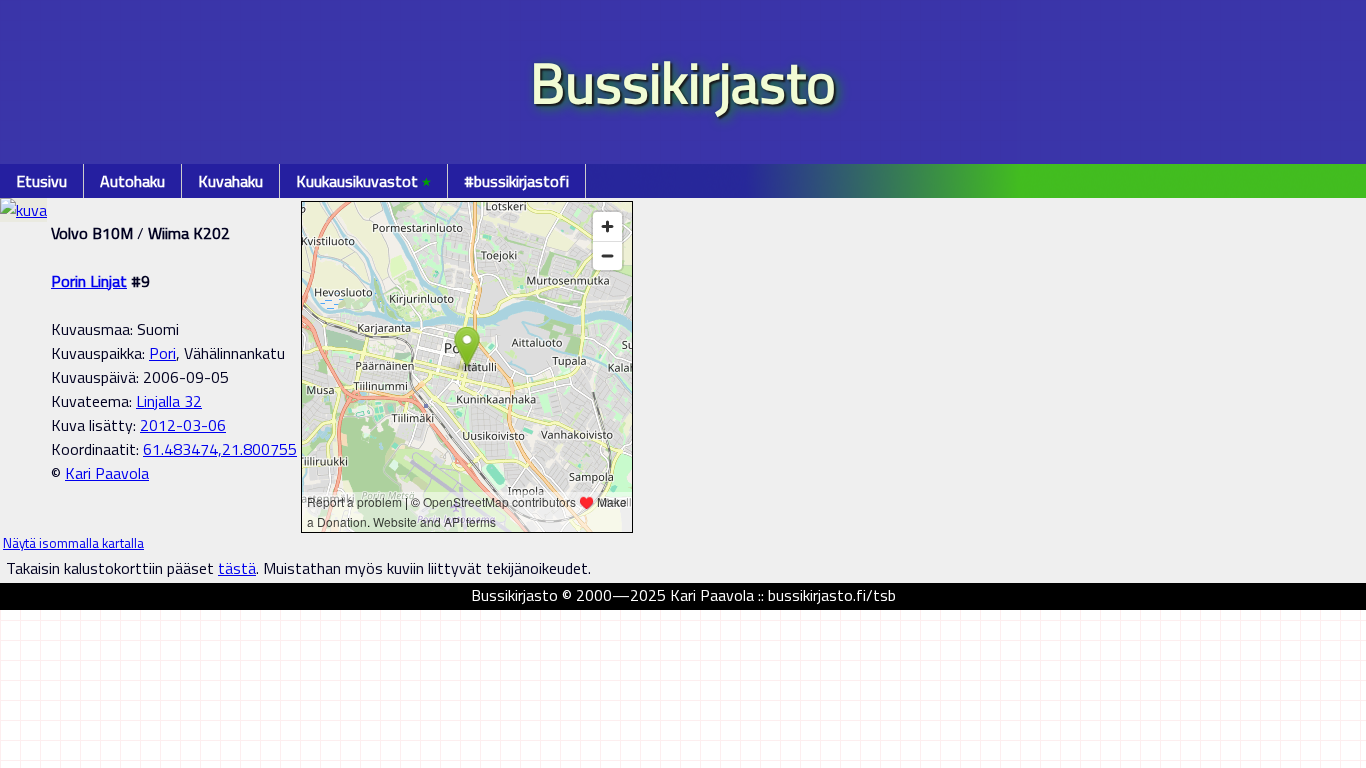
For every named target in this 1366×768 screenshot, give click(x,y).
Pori (162, 353)
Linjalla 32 (169, 401)
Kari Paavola (107, 473)
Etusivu (41, 181)
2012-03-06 (183, 425)
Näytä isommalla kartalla (73, 543)
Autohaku (132, 181)
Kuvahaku (230, 181)
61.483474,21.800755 (220, 449)
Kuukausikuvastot (363, 181)
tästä (237, 568)
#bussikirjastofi (516, 181)
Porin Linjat (89, 281)
